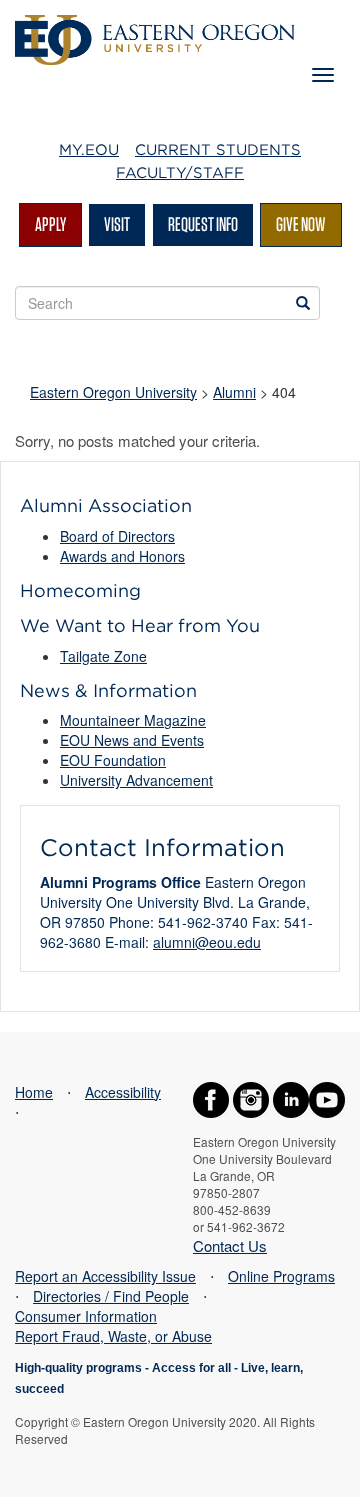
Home (34, 1092)
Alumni (234, 392)
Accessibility (123, 1092)
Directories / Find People (111, 1296)
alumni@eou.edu (207, 942)
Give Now (301, 224)
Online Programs (281, 1276)
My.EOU (89, 150)
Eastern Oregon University (113, 392)
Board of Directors (117, 536)
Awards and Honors (122, 556)
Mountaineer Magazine (133, 720)
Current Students (218, 150)
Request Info (203, 224)
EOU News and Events (132, 740)
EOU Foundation (113, 760)
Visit (117, 224)
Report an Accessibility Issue (105, 1276)
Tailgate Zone (103, 656)
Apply (50, 224)
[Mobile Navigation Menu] (323, 75)
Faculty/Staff (180, 173)
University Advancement (136, 780)
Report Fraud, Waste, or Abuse (113, 1336)
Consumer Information (86, 1316)
